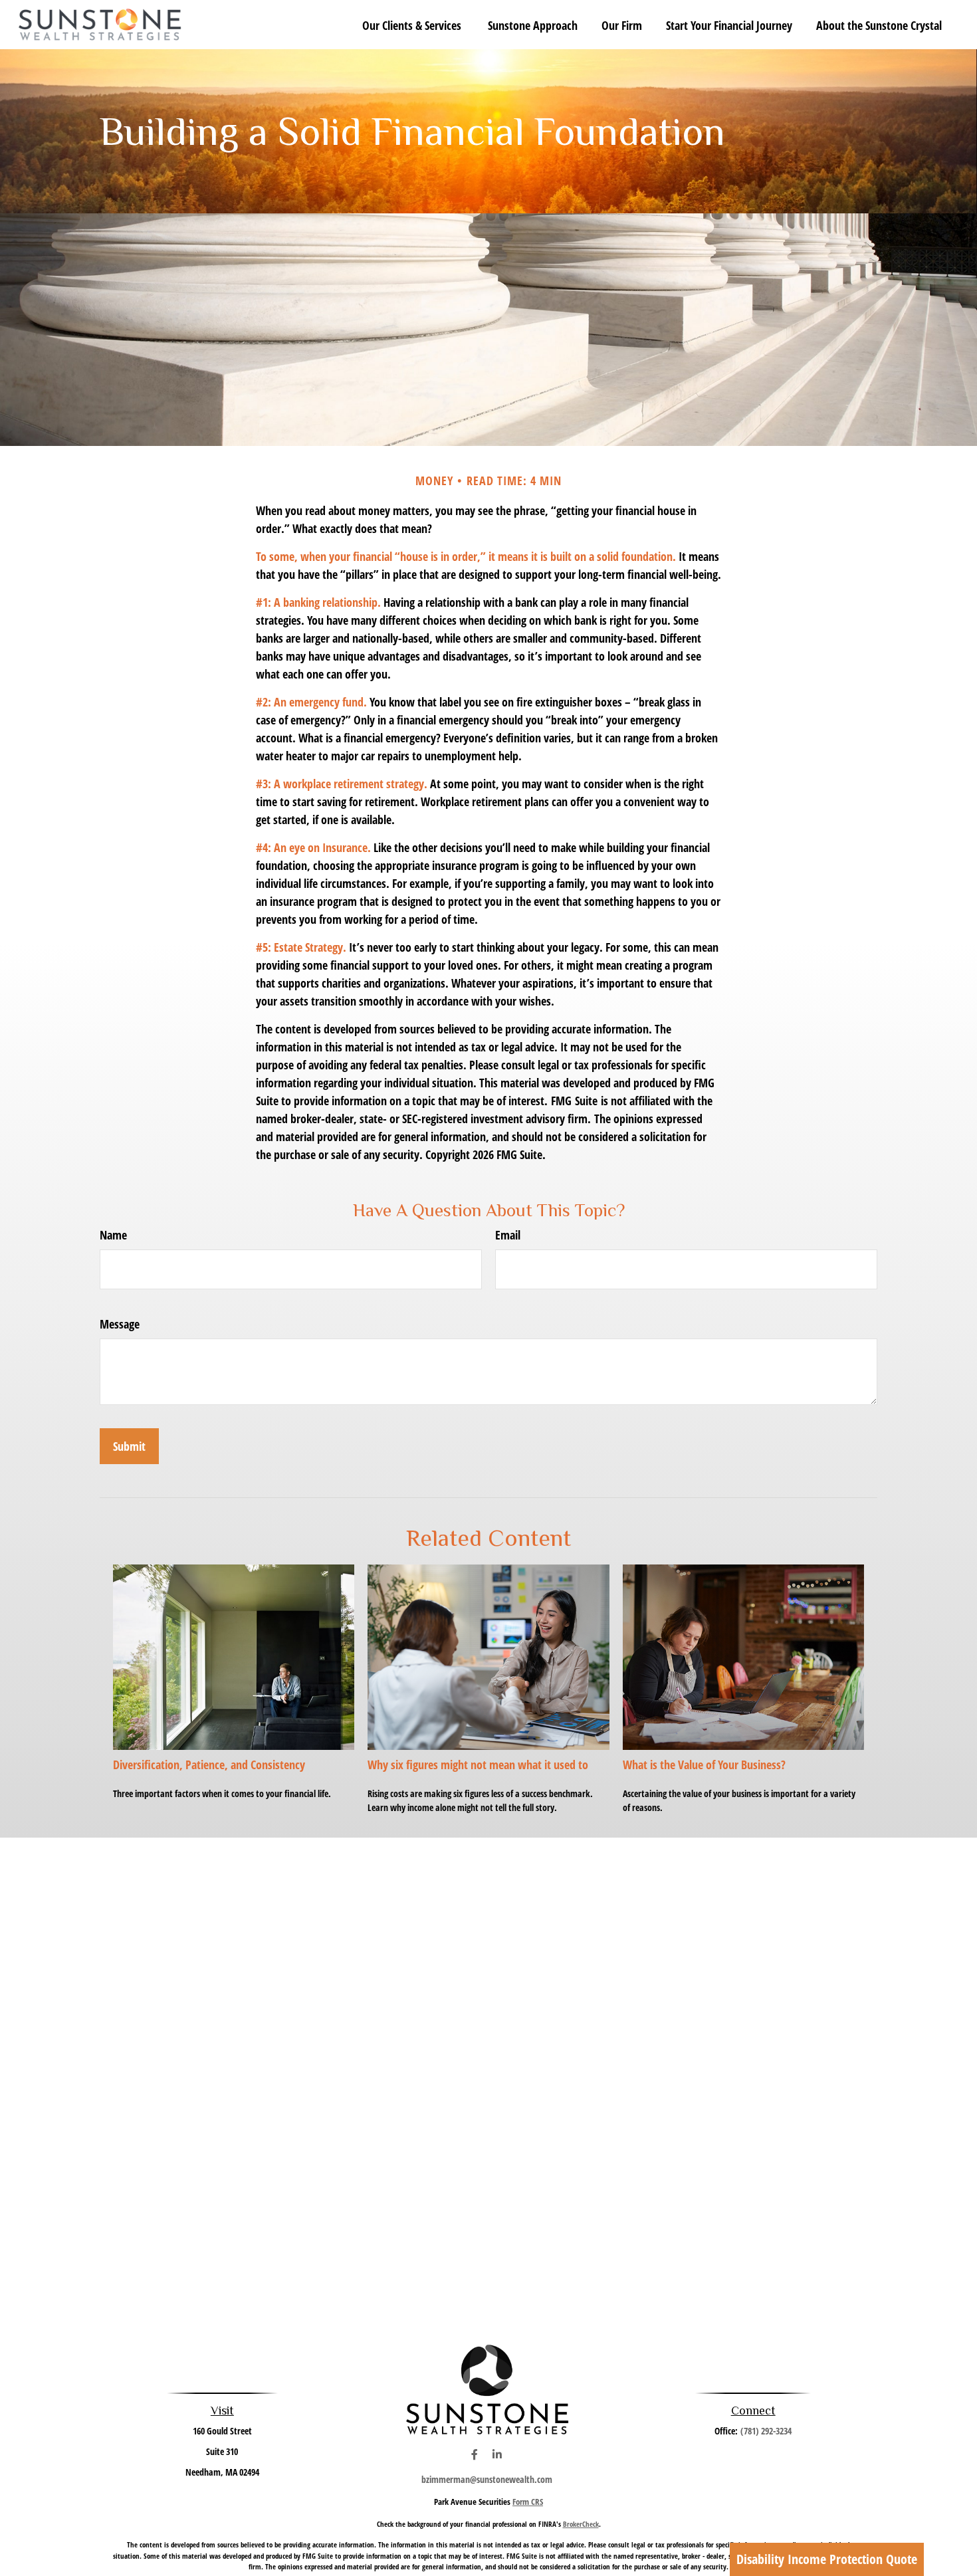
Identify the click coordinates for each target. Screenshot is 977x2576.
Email (508, 1235)
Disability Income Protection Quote (827, 2559)
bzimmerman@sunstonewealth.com (487, 2479)
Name (113, 1235)
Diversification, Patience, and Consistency (209, 1765)
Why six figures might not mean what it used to (478, 1765)
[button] (413, 25)
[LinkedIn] (497, 2455)
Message (120, 1324)
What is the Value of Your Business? (704, 1765)
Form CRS (528, 2502)
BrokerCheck (581, 2524)
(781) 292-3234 (766, 2431)
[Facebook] (474, 2455)
